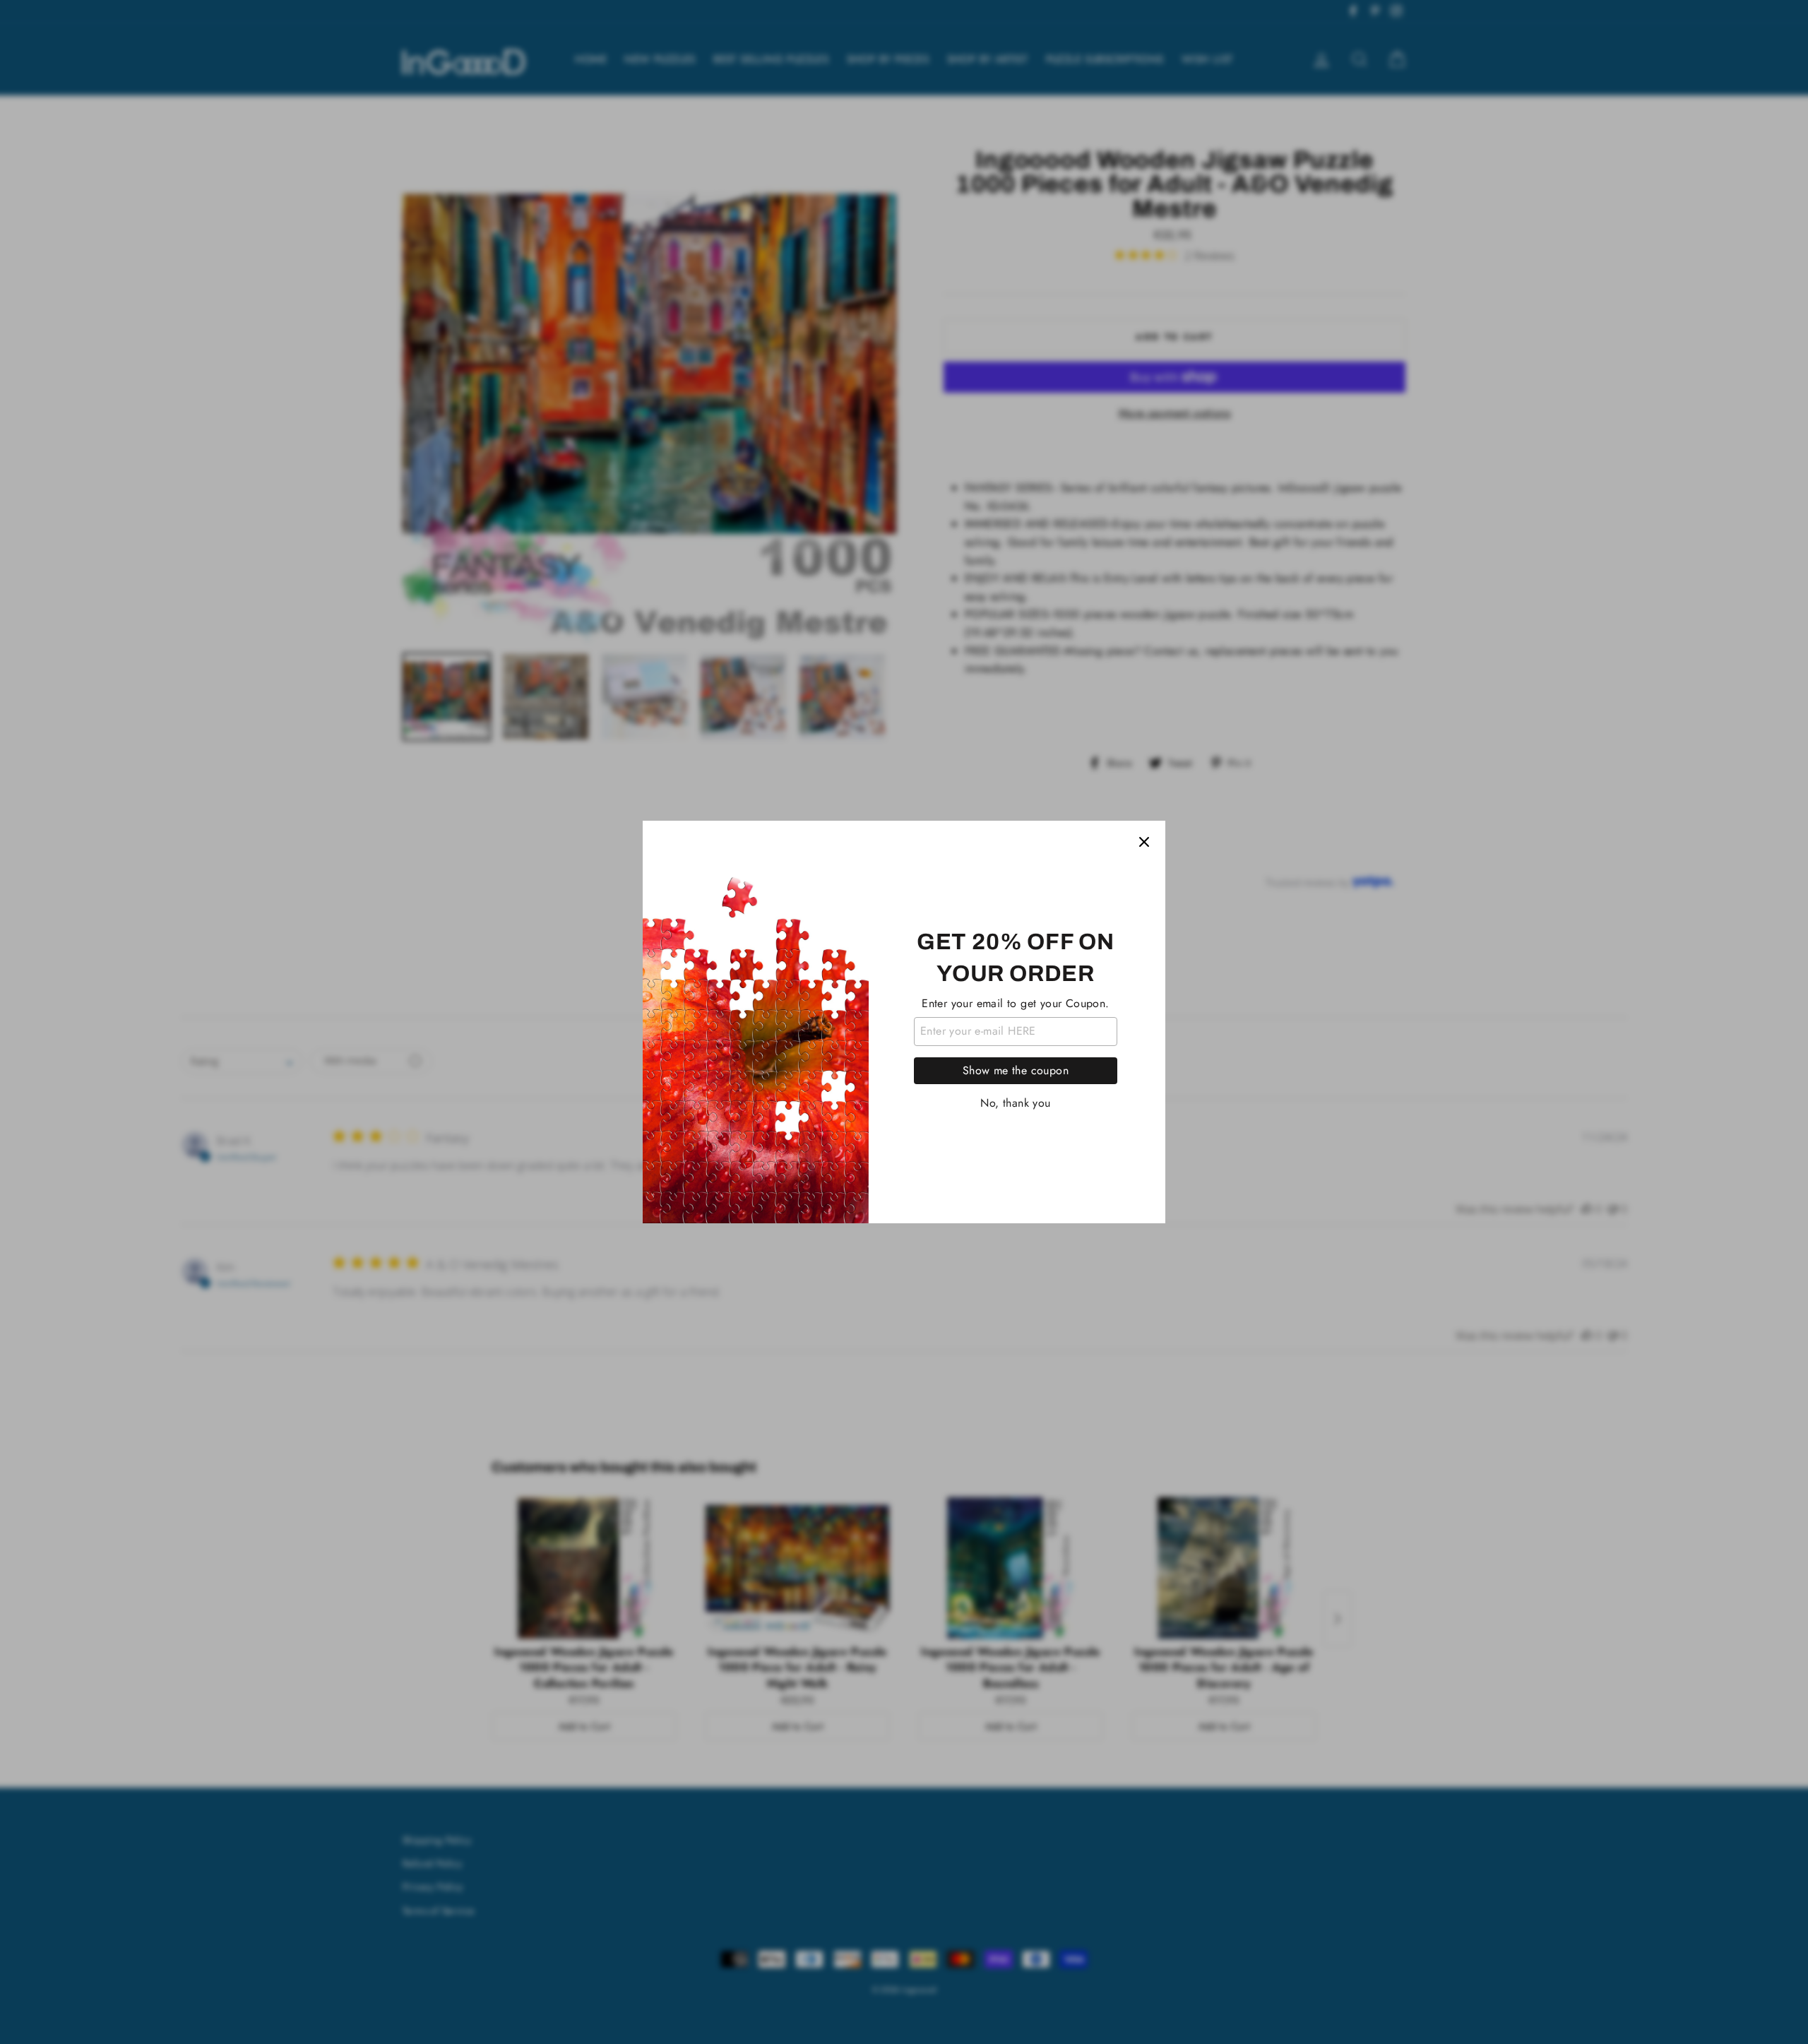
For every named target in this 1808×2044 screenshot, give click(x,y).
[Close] (1144, 842)
